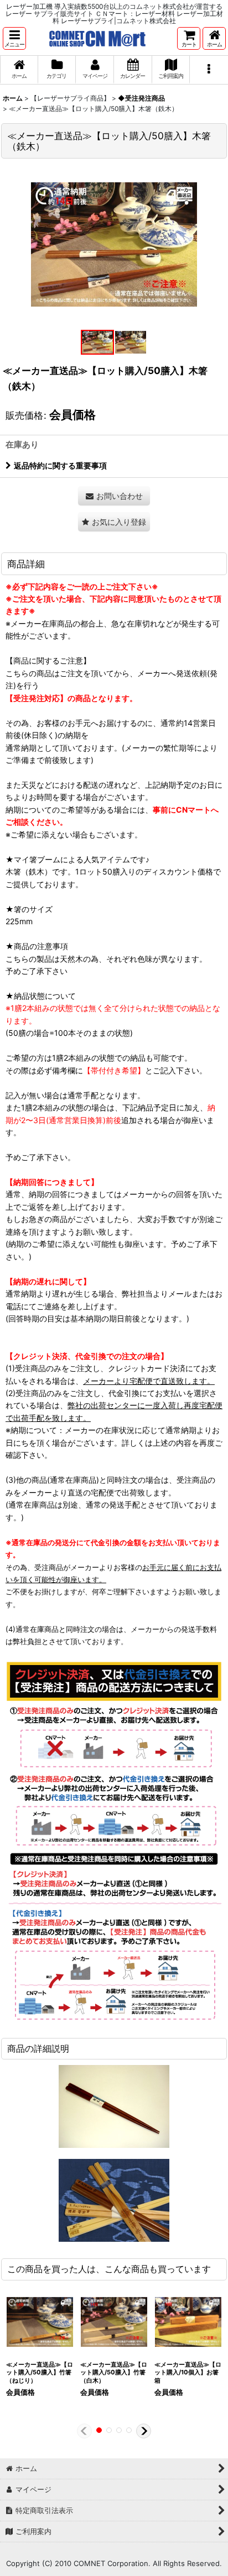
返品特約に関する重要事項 (60, 465)
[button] (14, 38)
